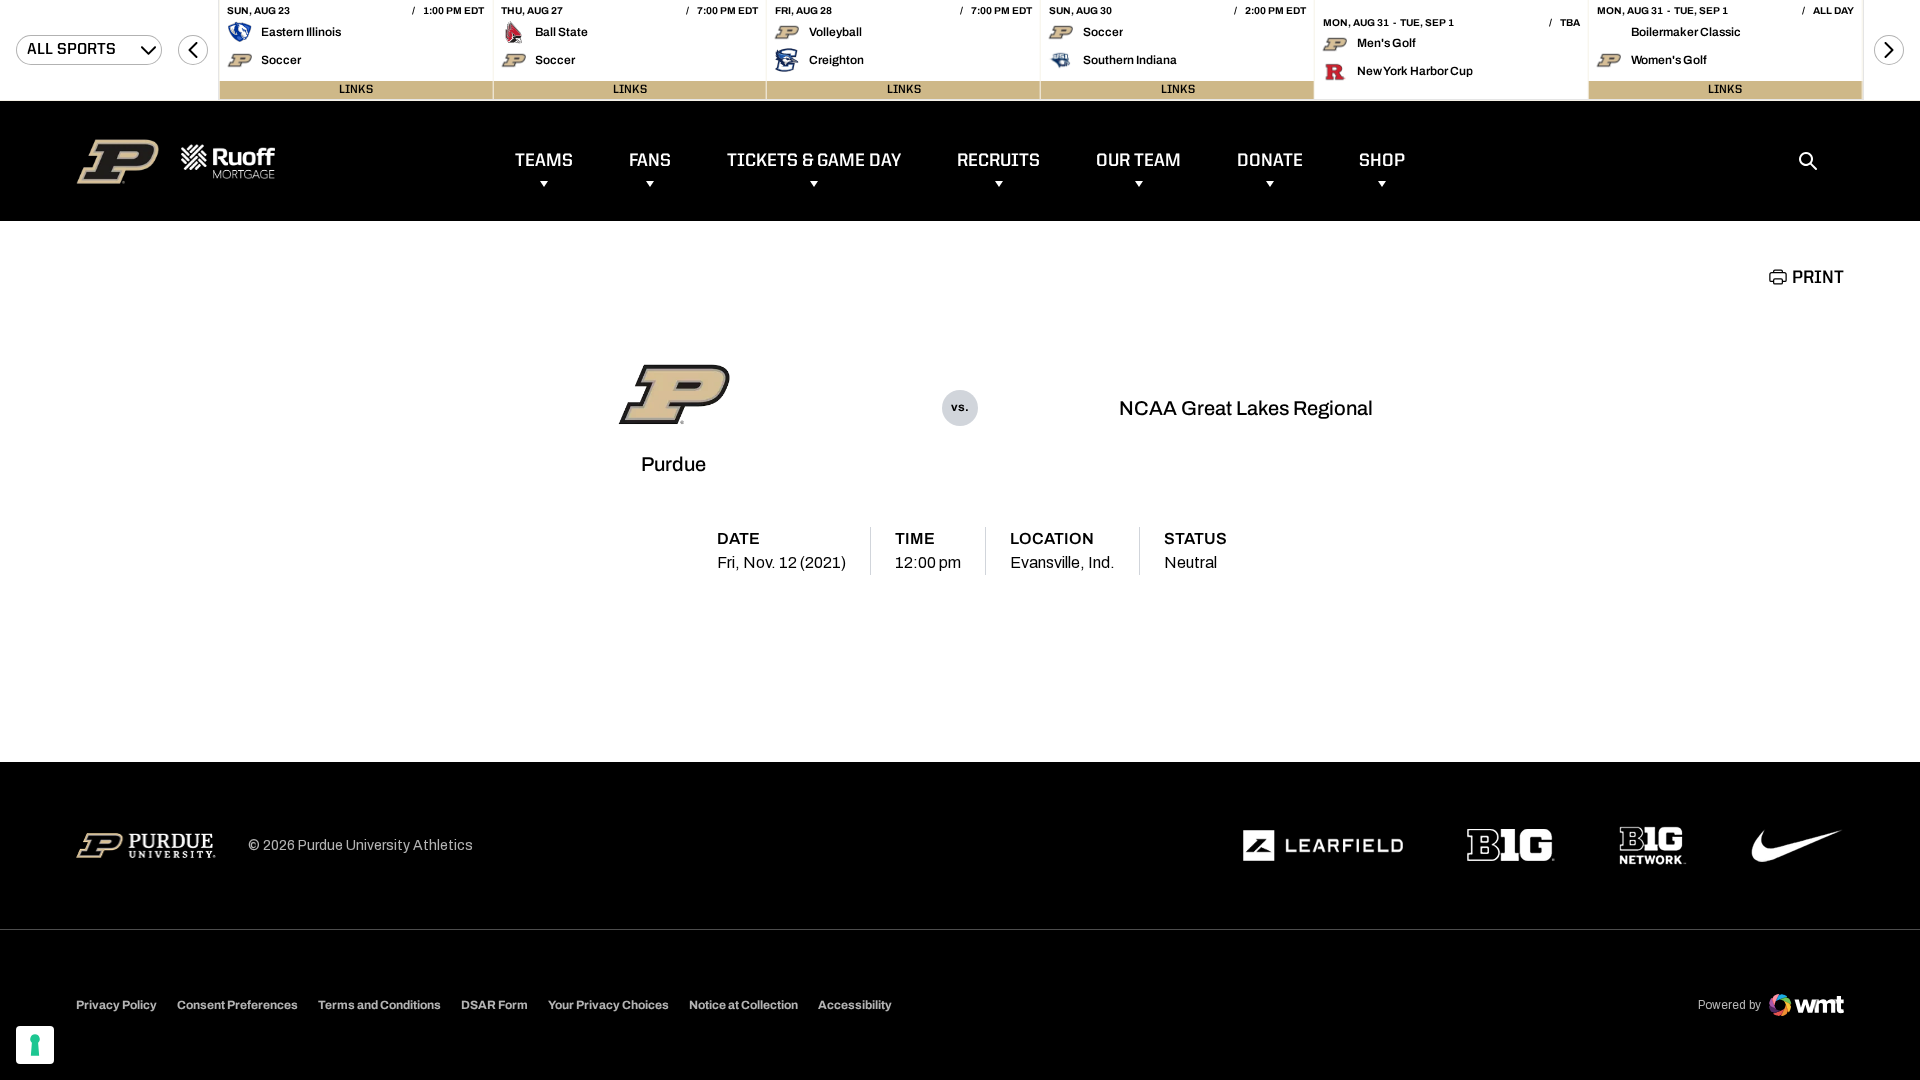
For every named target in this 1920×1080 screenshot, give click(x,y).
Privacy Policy (116, 1005)
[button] (193, 50)
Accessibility (855, 1004)
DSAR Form (494, 1005)
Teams (544, 161)
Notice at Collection (743, 1005)
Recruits (998, 161)
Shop (1382, 161)
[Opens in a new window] (1323, 846)
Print (1818, 278)
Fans (650, 161)
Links (356, 90)
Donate (1270, 161)
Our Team (1138, 161)
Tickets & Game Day (814, 161)
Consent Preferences (237, 1005)
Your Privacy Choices (608, 1005)
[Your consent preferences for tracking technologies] (35, 1045)
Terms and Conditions (379, 1005)
